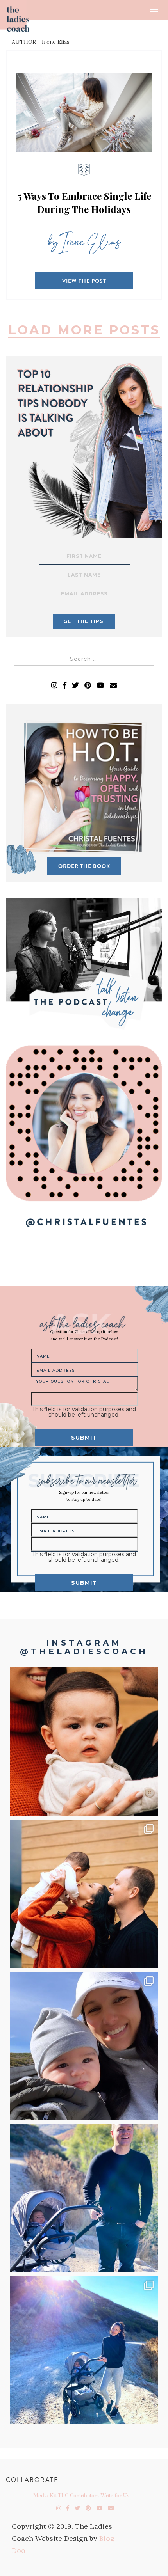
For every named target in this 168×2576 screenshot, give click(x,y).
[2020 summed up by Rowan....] (84, 1742)
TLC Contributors (78, 2496)
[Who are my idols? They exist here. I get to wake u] (84, 1894)
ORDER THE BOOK (84, 866)
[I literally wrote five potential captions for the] (84, 2198)
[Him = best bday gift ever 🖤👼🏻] (84, 2046)
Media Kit (45, 2496)
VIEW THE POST (84, 281)
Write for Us (115, 2496)
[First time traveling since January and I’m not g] (84, 2350)
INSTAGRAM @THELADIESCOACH (84, 1647)
